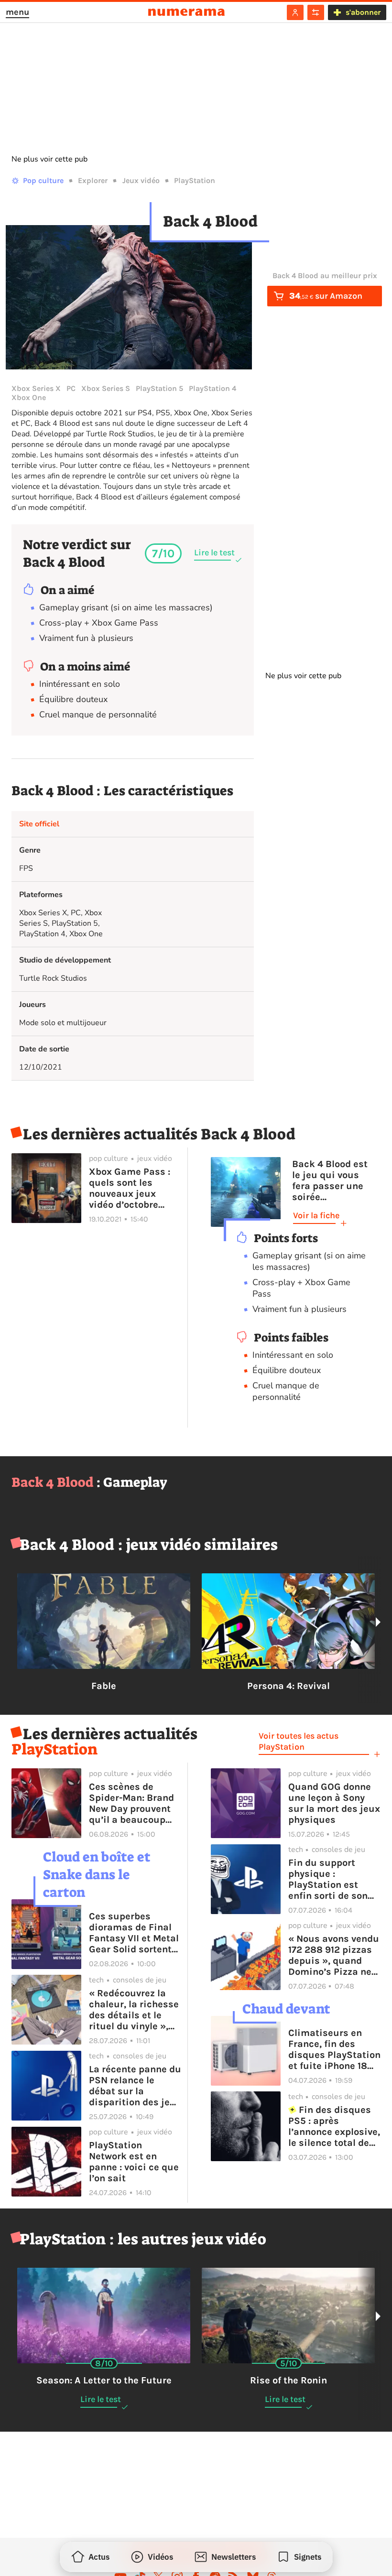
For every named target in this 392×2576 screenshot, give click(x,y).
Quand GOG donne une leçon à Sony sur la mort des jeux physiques (334, 1803)
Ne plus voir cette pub (49, 159)
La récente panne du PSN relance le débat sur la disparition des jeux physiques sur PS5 (135, 2086)
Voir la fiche (316, 1215)
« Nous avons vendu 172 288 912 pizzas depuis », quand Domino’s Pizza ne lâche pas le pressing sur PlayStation (334, 1955)
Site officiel (39, 824)
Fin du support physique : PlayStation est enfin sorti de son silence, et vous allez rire (328, 1879)
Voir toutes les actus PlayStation (299, 1741)
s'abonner (363, 12)
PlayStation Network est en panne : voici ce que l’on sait (134, 2162)
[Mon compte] (295, 12)
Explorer (93, 180)
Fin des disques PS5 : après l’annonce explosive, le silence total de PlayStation (334, 2126)
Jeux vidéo (141, 180)
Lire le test (214, 552)
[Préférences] (316, 12)
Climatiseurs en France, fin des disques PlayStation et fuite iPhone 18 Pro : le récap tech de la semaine (334, 2049)
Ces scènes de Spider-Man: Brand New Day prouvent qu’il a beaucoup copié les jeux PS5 (131, 1803)
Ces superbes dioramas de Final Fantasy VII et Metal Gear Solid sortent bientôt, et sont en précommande (134, 1933)
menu (17, 12)
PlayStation (195, 180)
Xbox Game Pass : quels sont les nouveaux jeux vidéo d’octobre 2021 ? (130, 1188)
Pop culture (43, 180)
